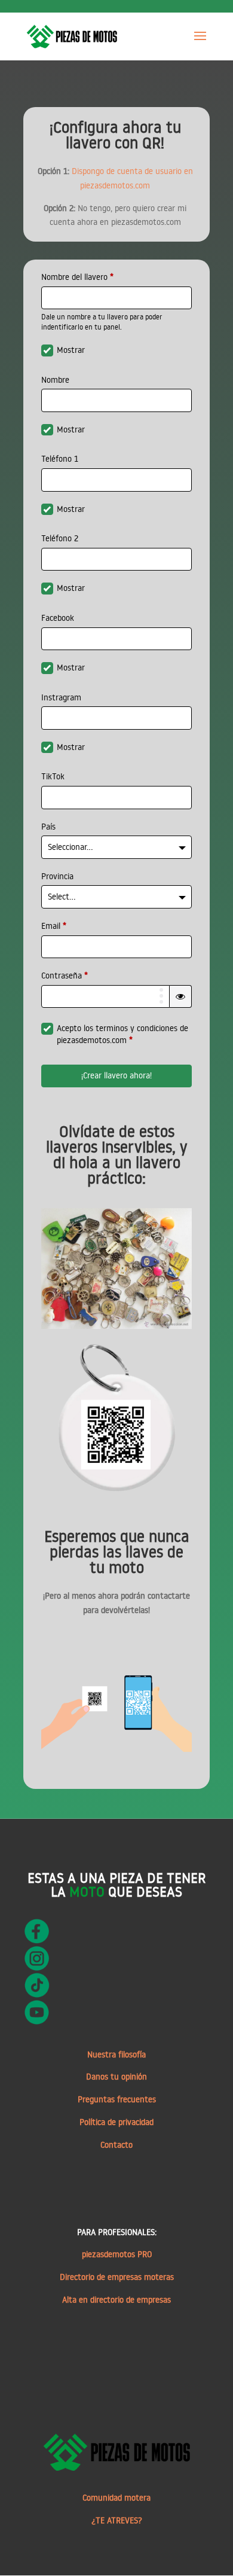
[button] (180, 996)
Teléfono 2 (60, 538)
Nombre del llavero (77, 277)
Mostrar (71, 350)
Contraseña (65, 975)
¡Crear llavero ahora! (116, 1075)
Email (54, 926)
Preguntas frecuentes (117, 2099)
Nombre (55, 380)
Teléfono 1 (60, 459)
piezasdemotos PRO (117, 2254)
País (48, 827)
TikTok (53, 776)
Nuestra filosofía (116, 2054)
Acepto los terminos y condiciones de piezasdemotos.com (122, 1034)
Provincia (57, 876)
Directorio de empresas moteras (117, 2277)
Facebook (58, 618)
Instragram (61, 697)
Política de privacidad (116, 2122)
